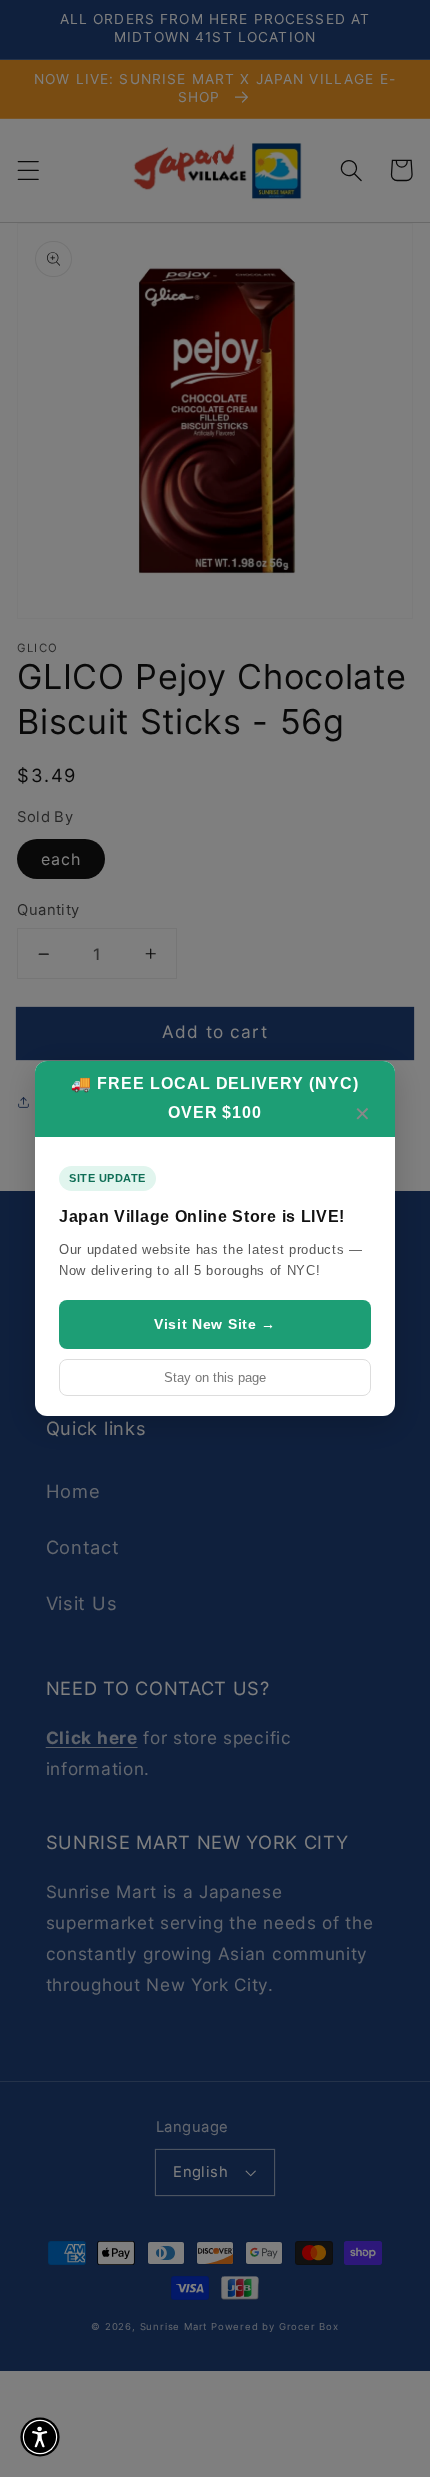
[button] (40, 2437)
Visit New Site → (215, 1324)
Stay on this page (215, 1377)
